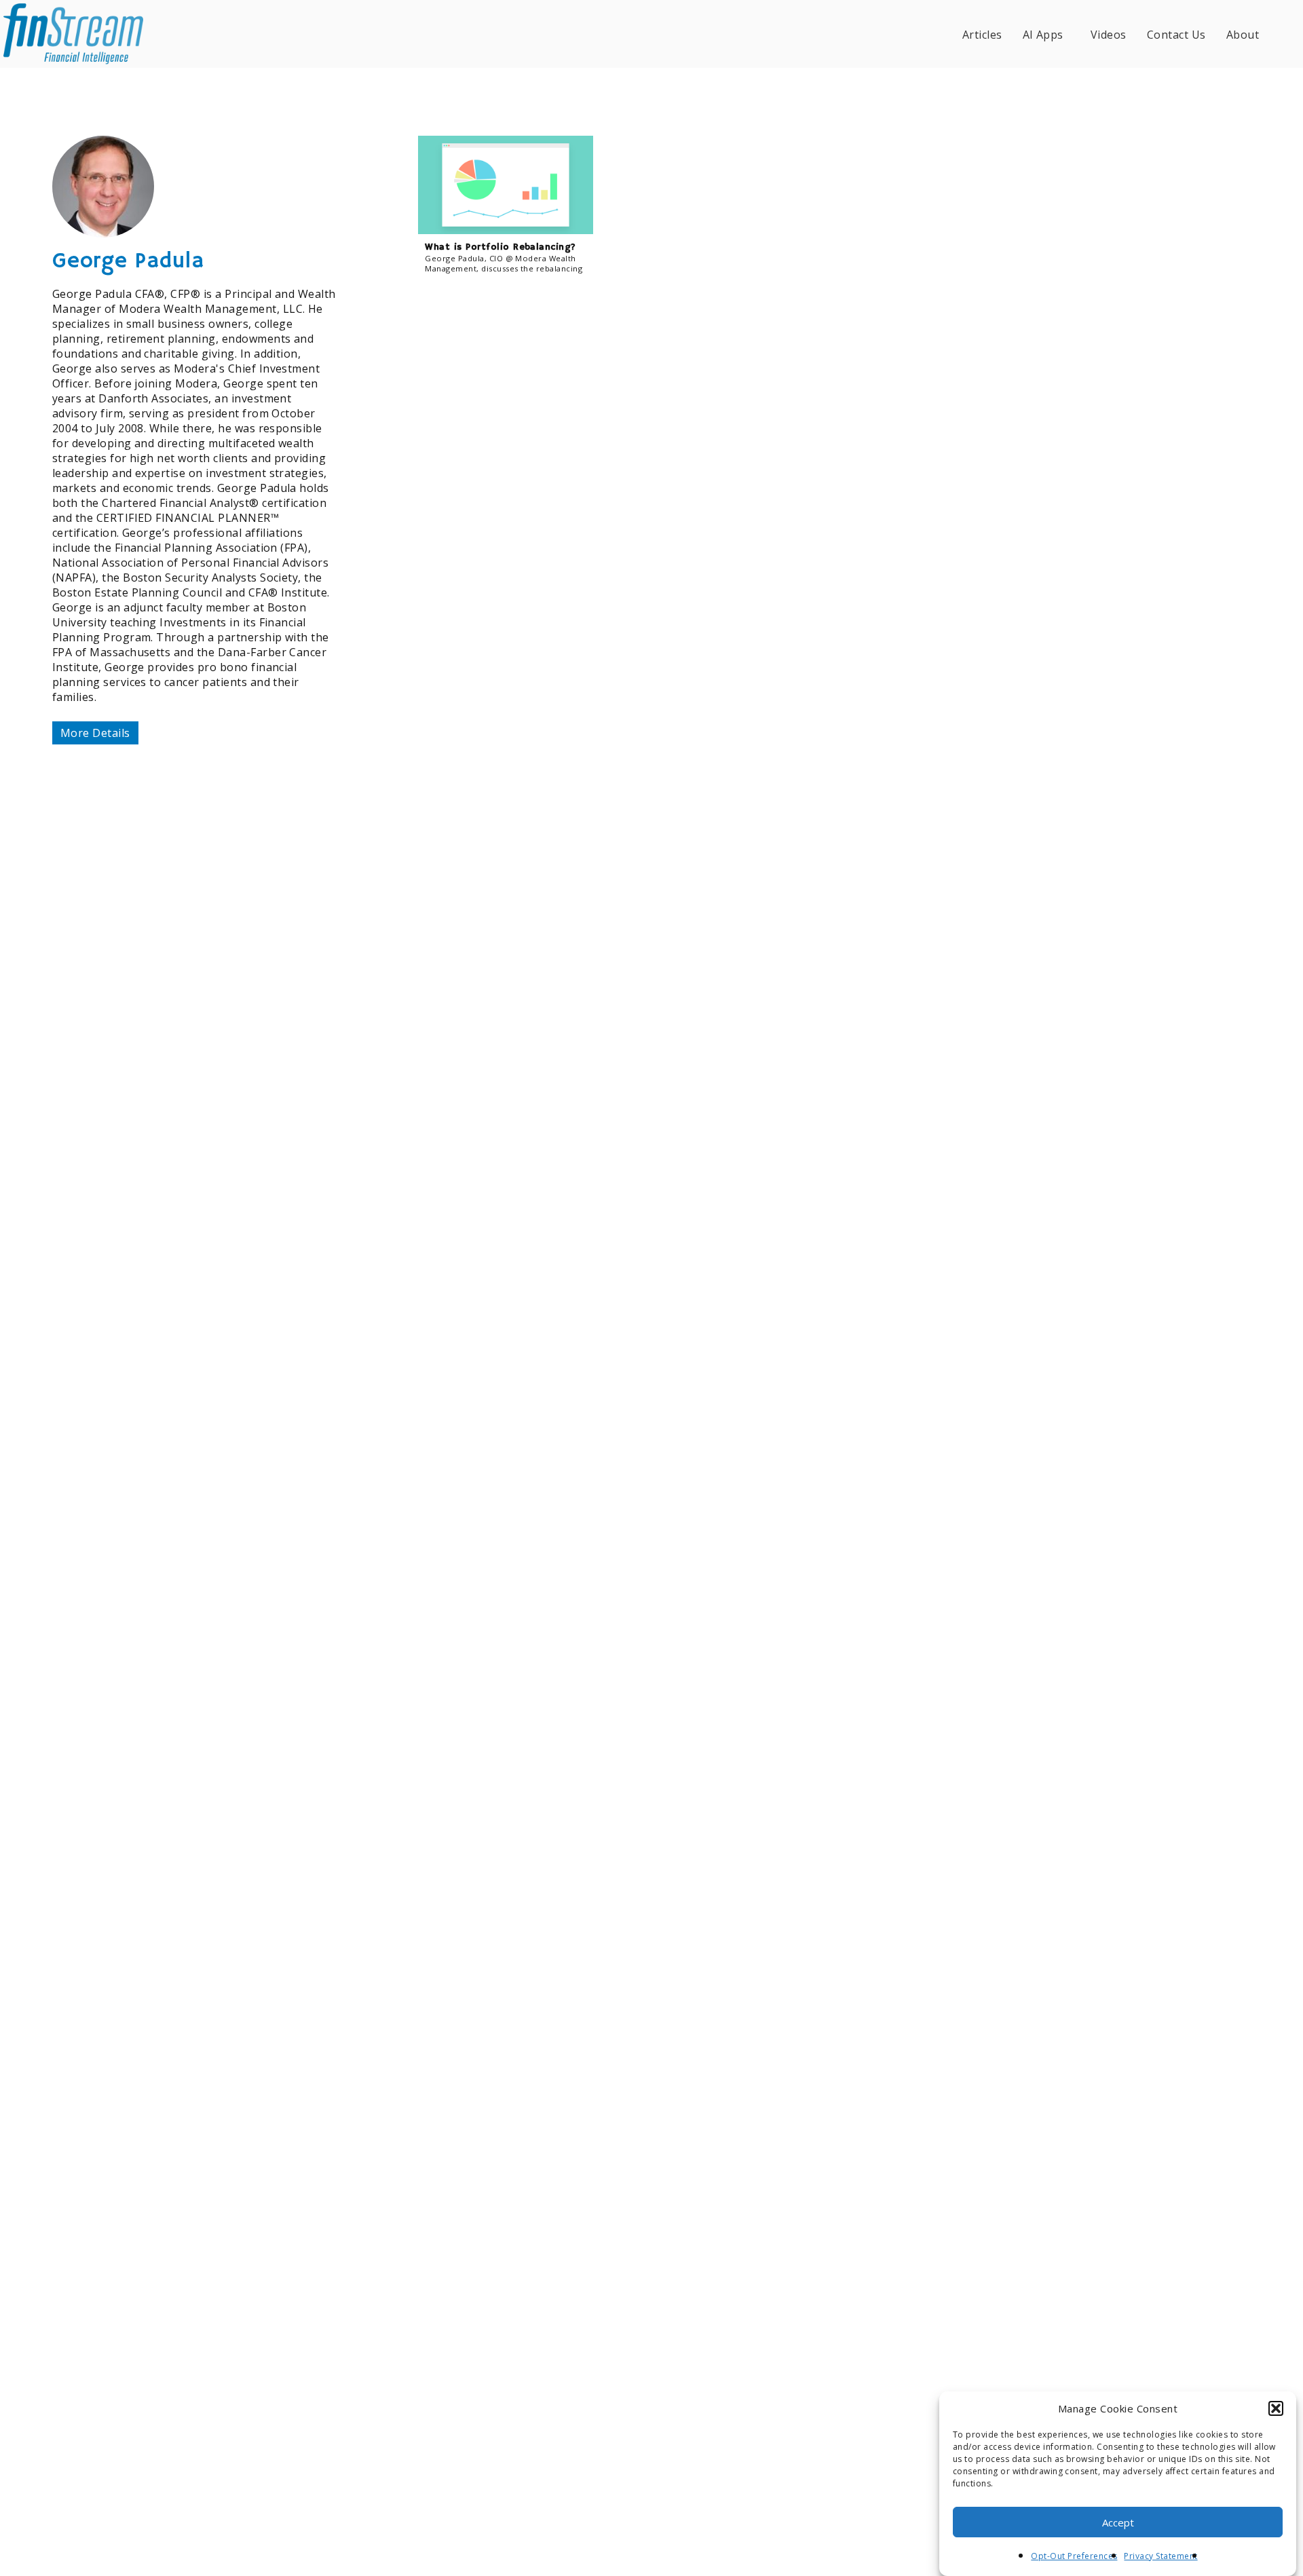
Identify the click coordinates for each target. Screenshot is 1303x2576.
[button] (1276, 2408)
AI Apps (1043, 35)
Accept (1118, 2522)
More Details (95, 733)
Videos (1109, 35)
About (1243, 35)
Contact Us (1176, 35)
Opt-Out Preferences (1074, 2556)
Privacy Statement (1160, 2556)
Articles (982, 35)
